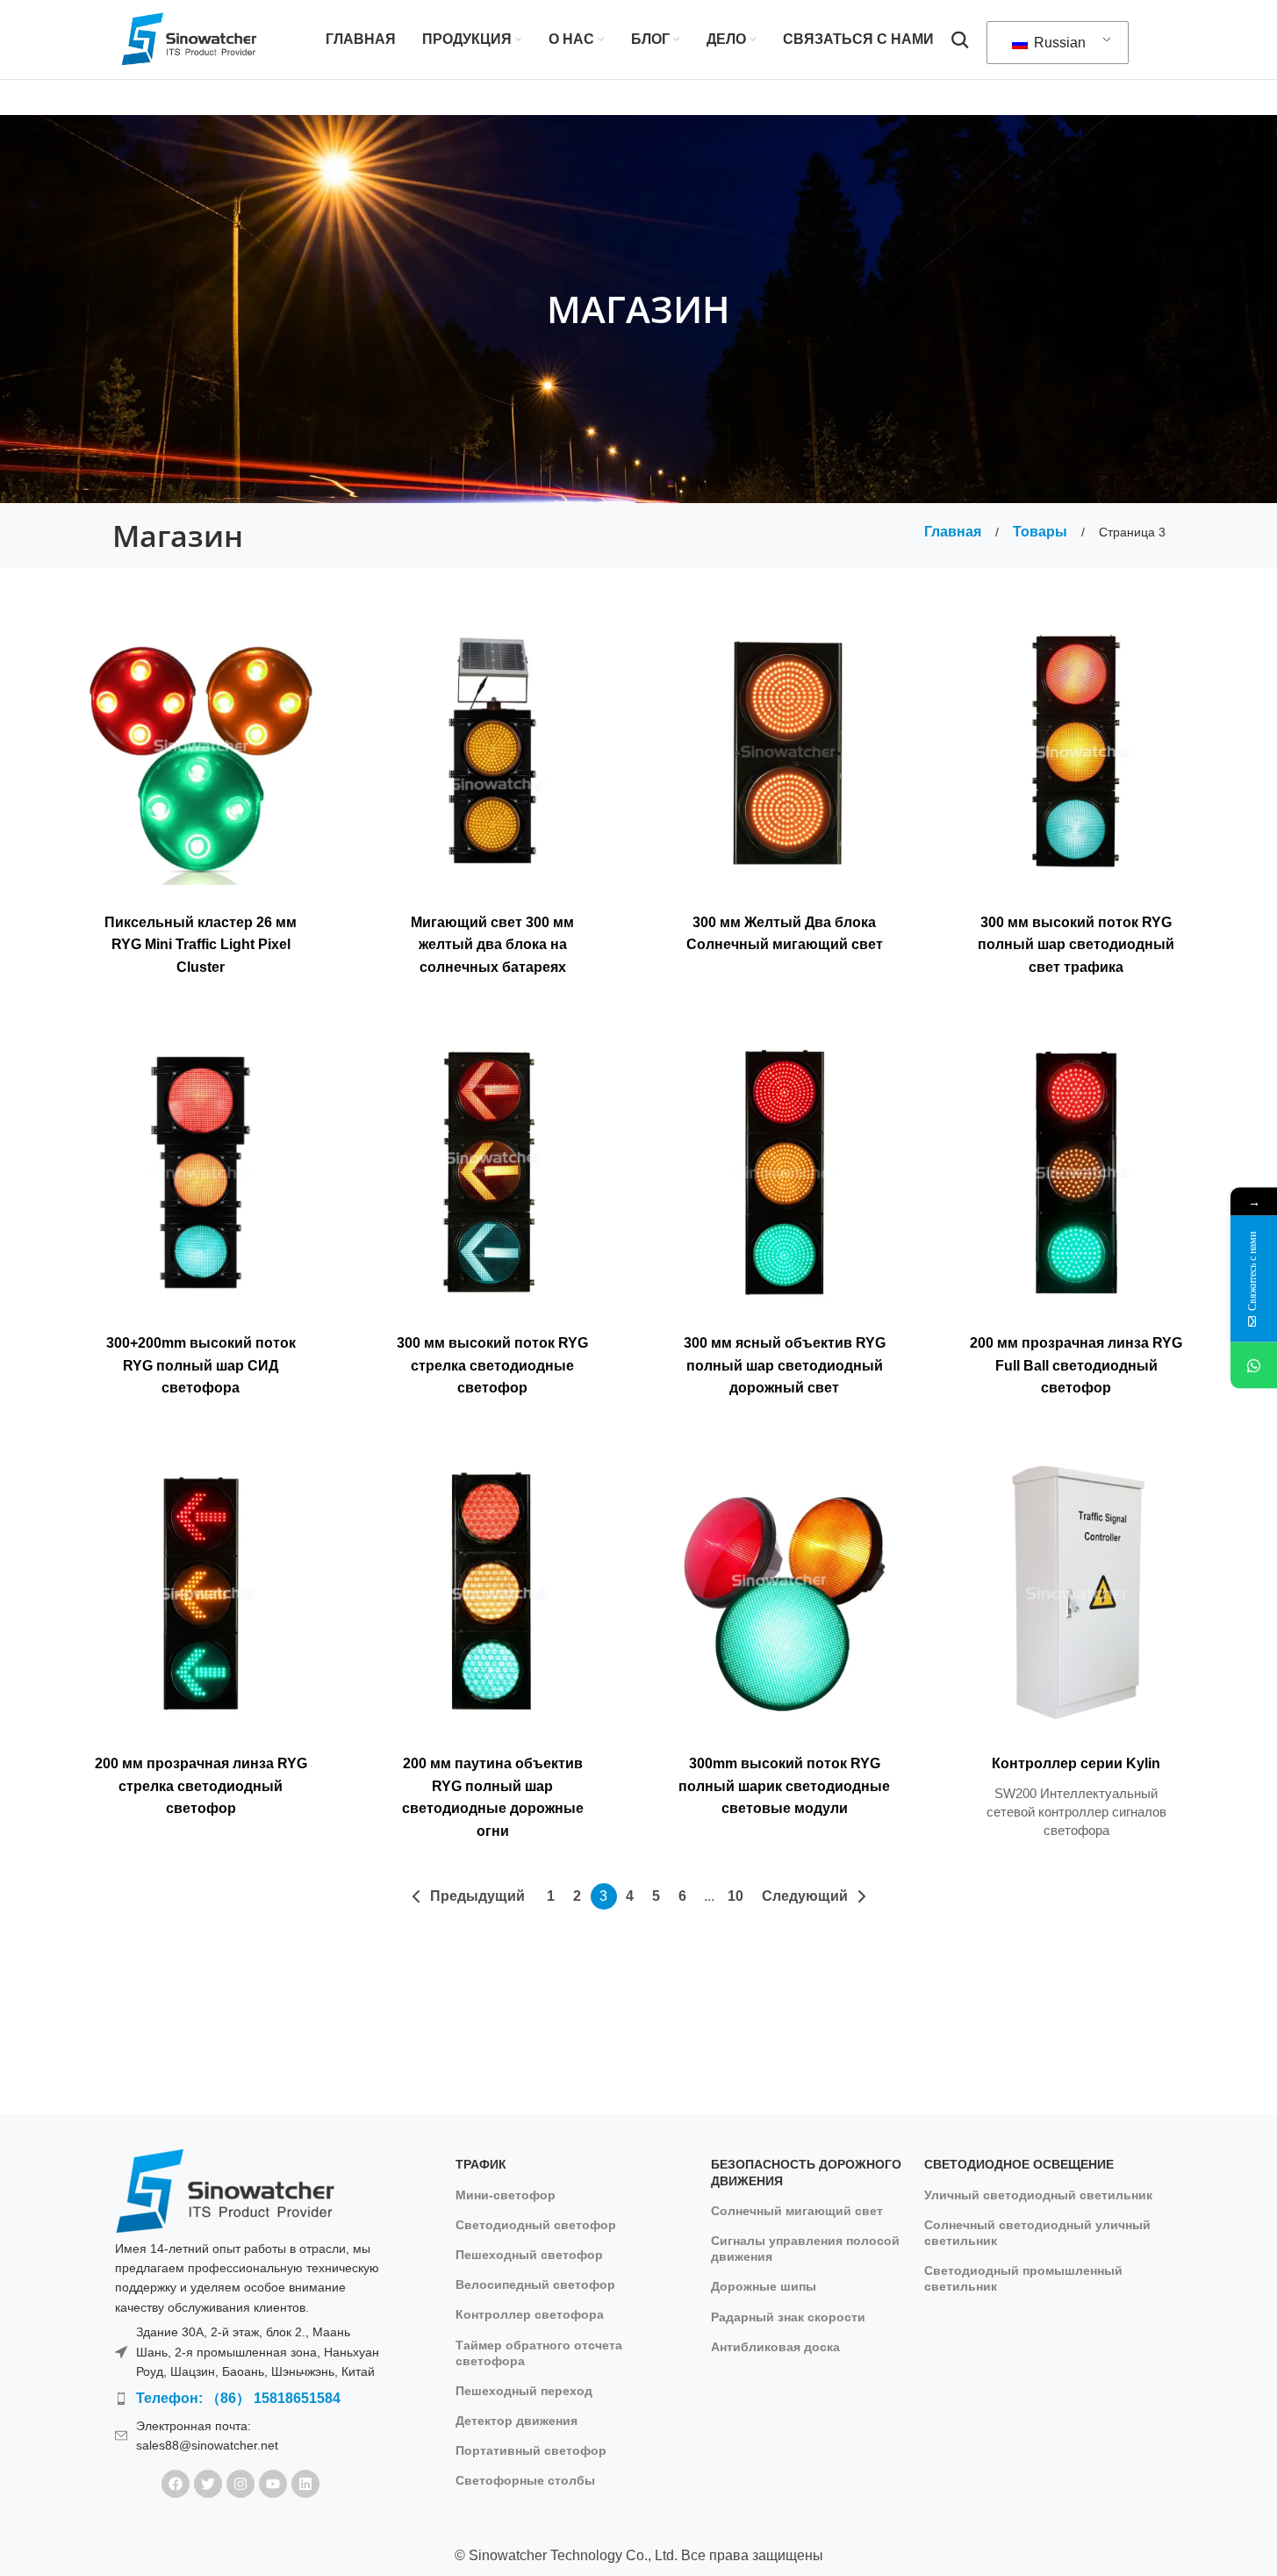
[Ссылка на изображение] (225, 2190)
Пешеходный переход (524, 2391)
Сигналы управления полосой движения (805, 2249)
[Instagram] (240, 2484)
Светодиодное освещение (1019, 2164)
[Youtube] (273, 2484)
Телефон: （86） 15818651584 (238, 2398)
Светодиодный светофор (536, 2225)
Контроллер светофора (530, 2314)
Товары (1042, 532)
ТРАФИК (481, 2164)
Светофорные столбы (525, 2480)
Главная (954, 532)
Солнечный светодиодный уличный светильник (1037, 2233)
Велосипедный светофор (535, 2285)
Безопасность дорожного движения (806, 2172)
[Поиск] (960, 40)
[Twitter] (208, 2484)
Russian (1058, 43)
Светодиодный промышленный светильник (1023, 2278)
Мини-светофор (506, 2195)
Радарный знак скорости (788, 2317)
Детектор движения (517, 2421)
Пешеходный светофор (529, 2255)
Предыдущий (477, 1896)
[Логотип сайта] (190, 38)
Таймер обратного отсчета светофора (539, 2353)
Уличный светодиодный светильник (1038, 2195)
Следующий (805, 1896)
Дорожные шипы (764, 2286)
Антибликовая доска (775, 2347)
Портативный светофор (531, 2450)
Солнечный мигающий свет (797, 2211)
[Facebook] (176, 2484)
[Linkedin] (305, 2484)
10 (735, 1896)
